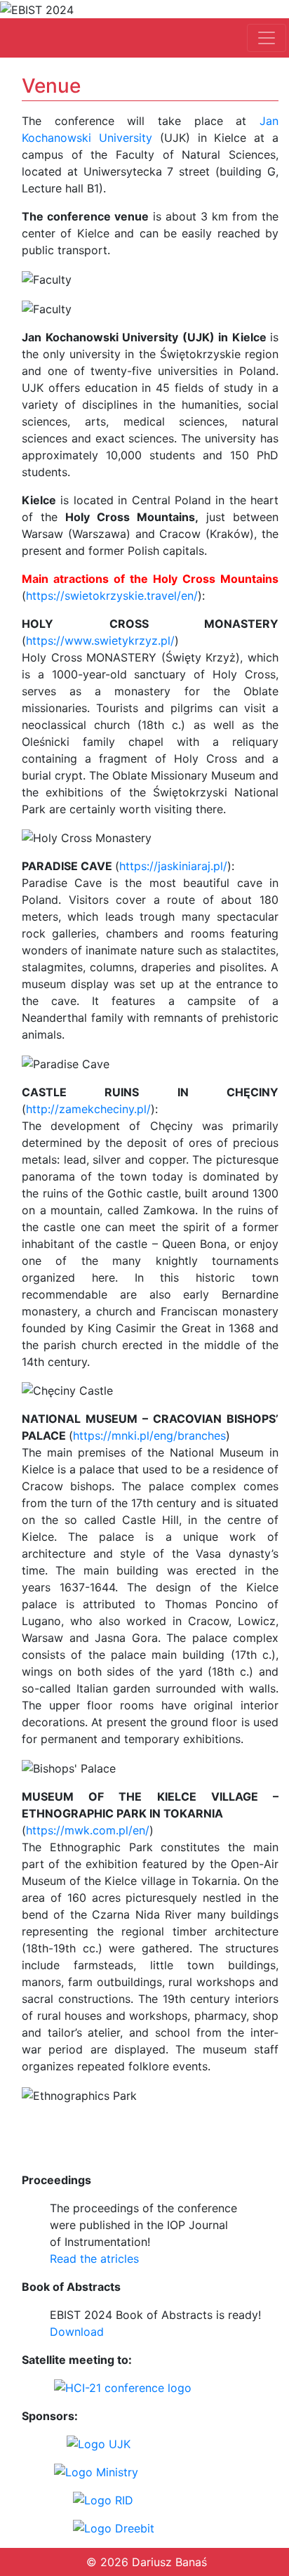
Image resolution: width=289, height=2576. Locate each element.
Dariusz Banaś (169, 2562)
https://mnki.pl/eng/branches (149, 1435)
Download (77, 2332)
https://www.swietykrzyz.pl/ (100, 640)
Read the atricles (94, 2259)
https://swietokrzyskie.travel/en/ (112, 596)
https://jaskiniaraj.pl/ (173, 866)
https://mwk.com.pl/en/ (88, 1830)
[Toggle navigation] (267, 38)
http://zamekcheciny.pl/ (88, 1109)
